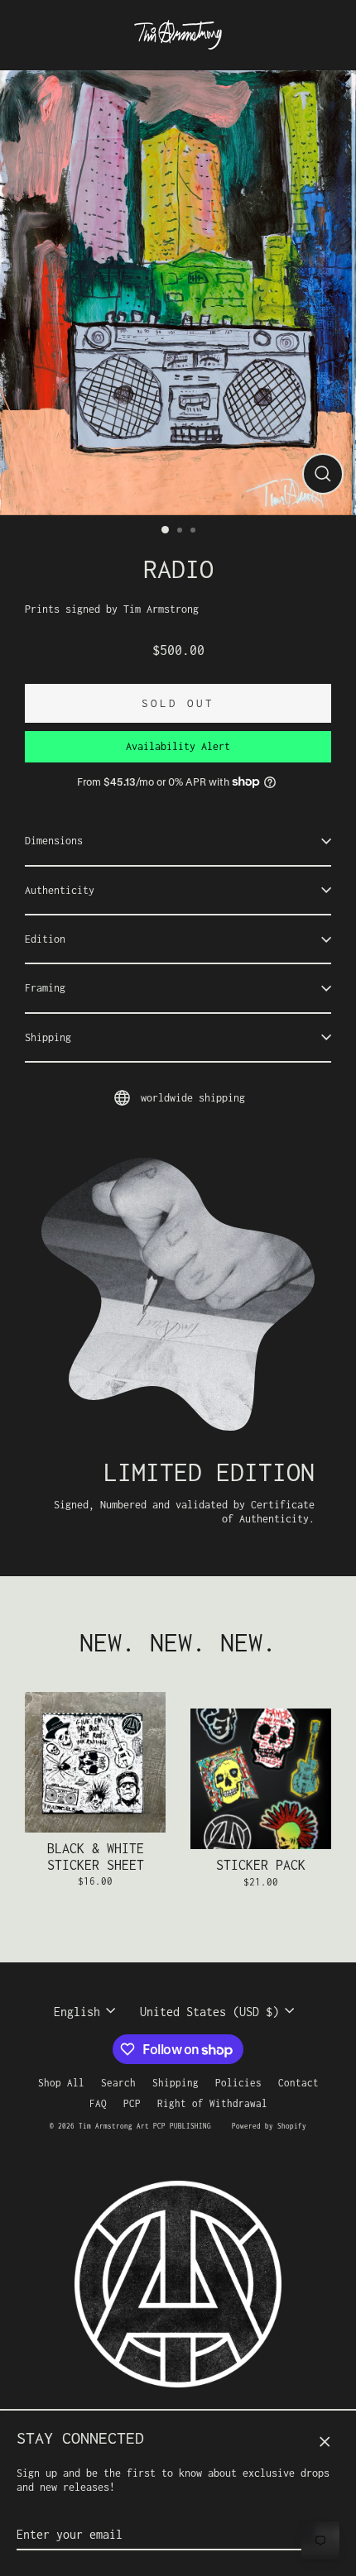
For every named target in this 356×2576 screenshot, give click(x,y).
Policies (238, 2083)
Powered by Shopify (269, 2126)
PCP (132, 2103)
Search (118, 2083)
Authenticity (60, 890)
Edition (45, 939)
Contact (298, 2083)
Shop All (61, 2083)
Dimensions (54, 841)
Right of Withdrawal (212, 2103)
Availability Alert (178, 746)
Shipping (48, 1037)
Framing (45, 988)
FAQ (98, 2103)
